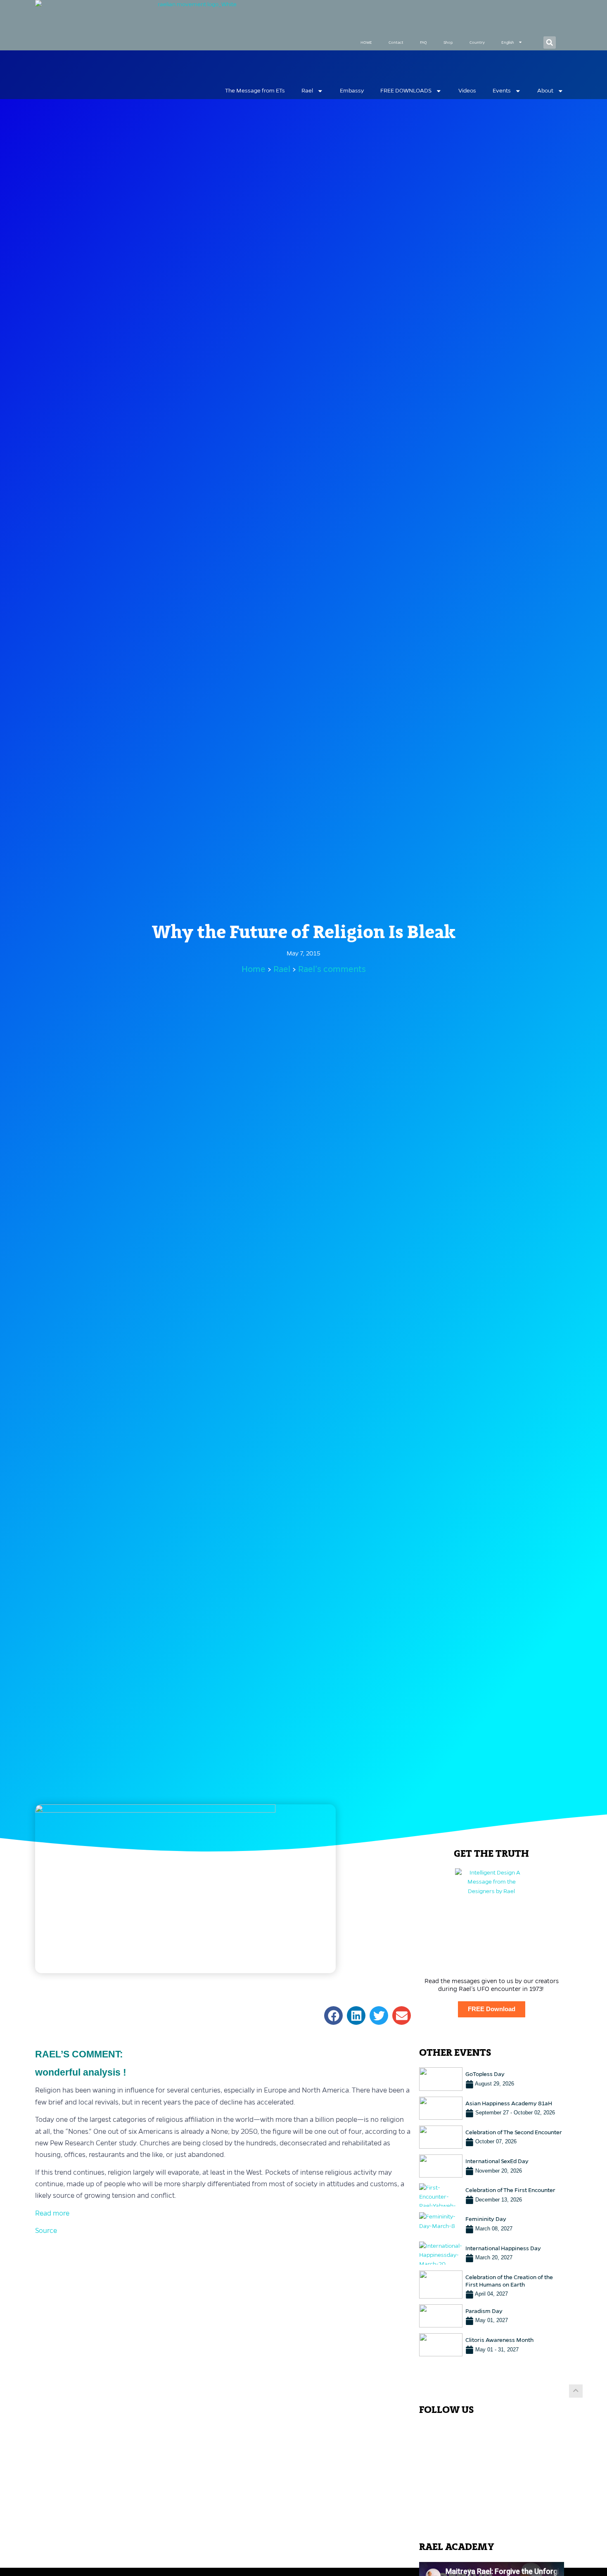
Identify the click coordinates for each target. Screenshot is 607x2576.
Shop (448, 42)
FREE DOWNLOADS (406, 91)
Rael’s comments (332, 969)
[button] (550, 43)
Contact (396, 42)
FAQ (423, 42)
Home (254, 969)
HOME (366, 42)
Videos (467, 91)
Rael (307, 91)
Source (46, 2231)
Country (477, 42)
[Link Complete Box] (492, 2079)
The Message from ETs (255, 91)
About (545, 91)
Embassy (352, 91)
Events (502, 91)
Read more (52, 2213)
